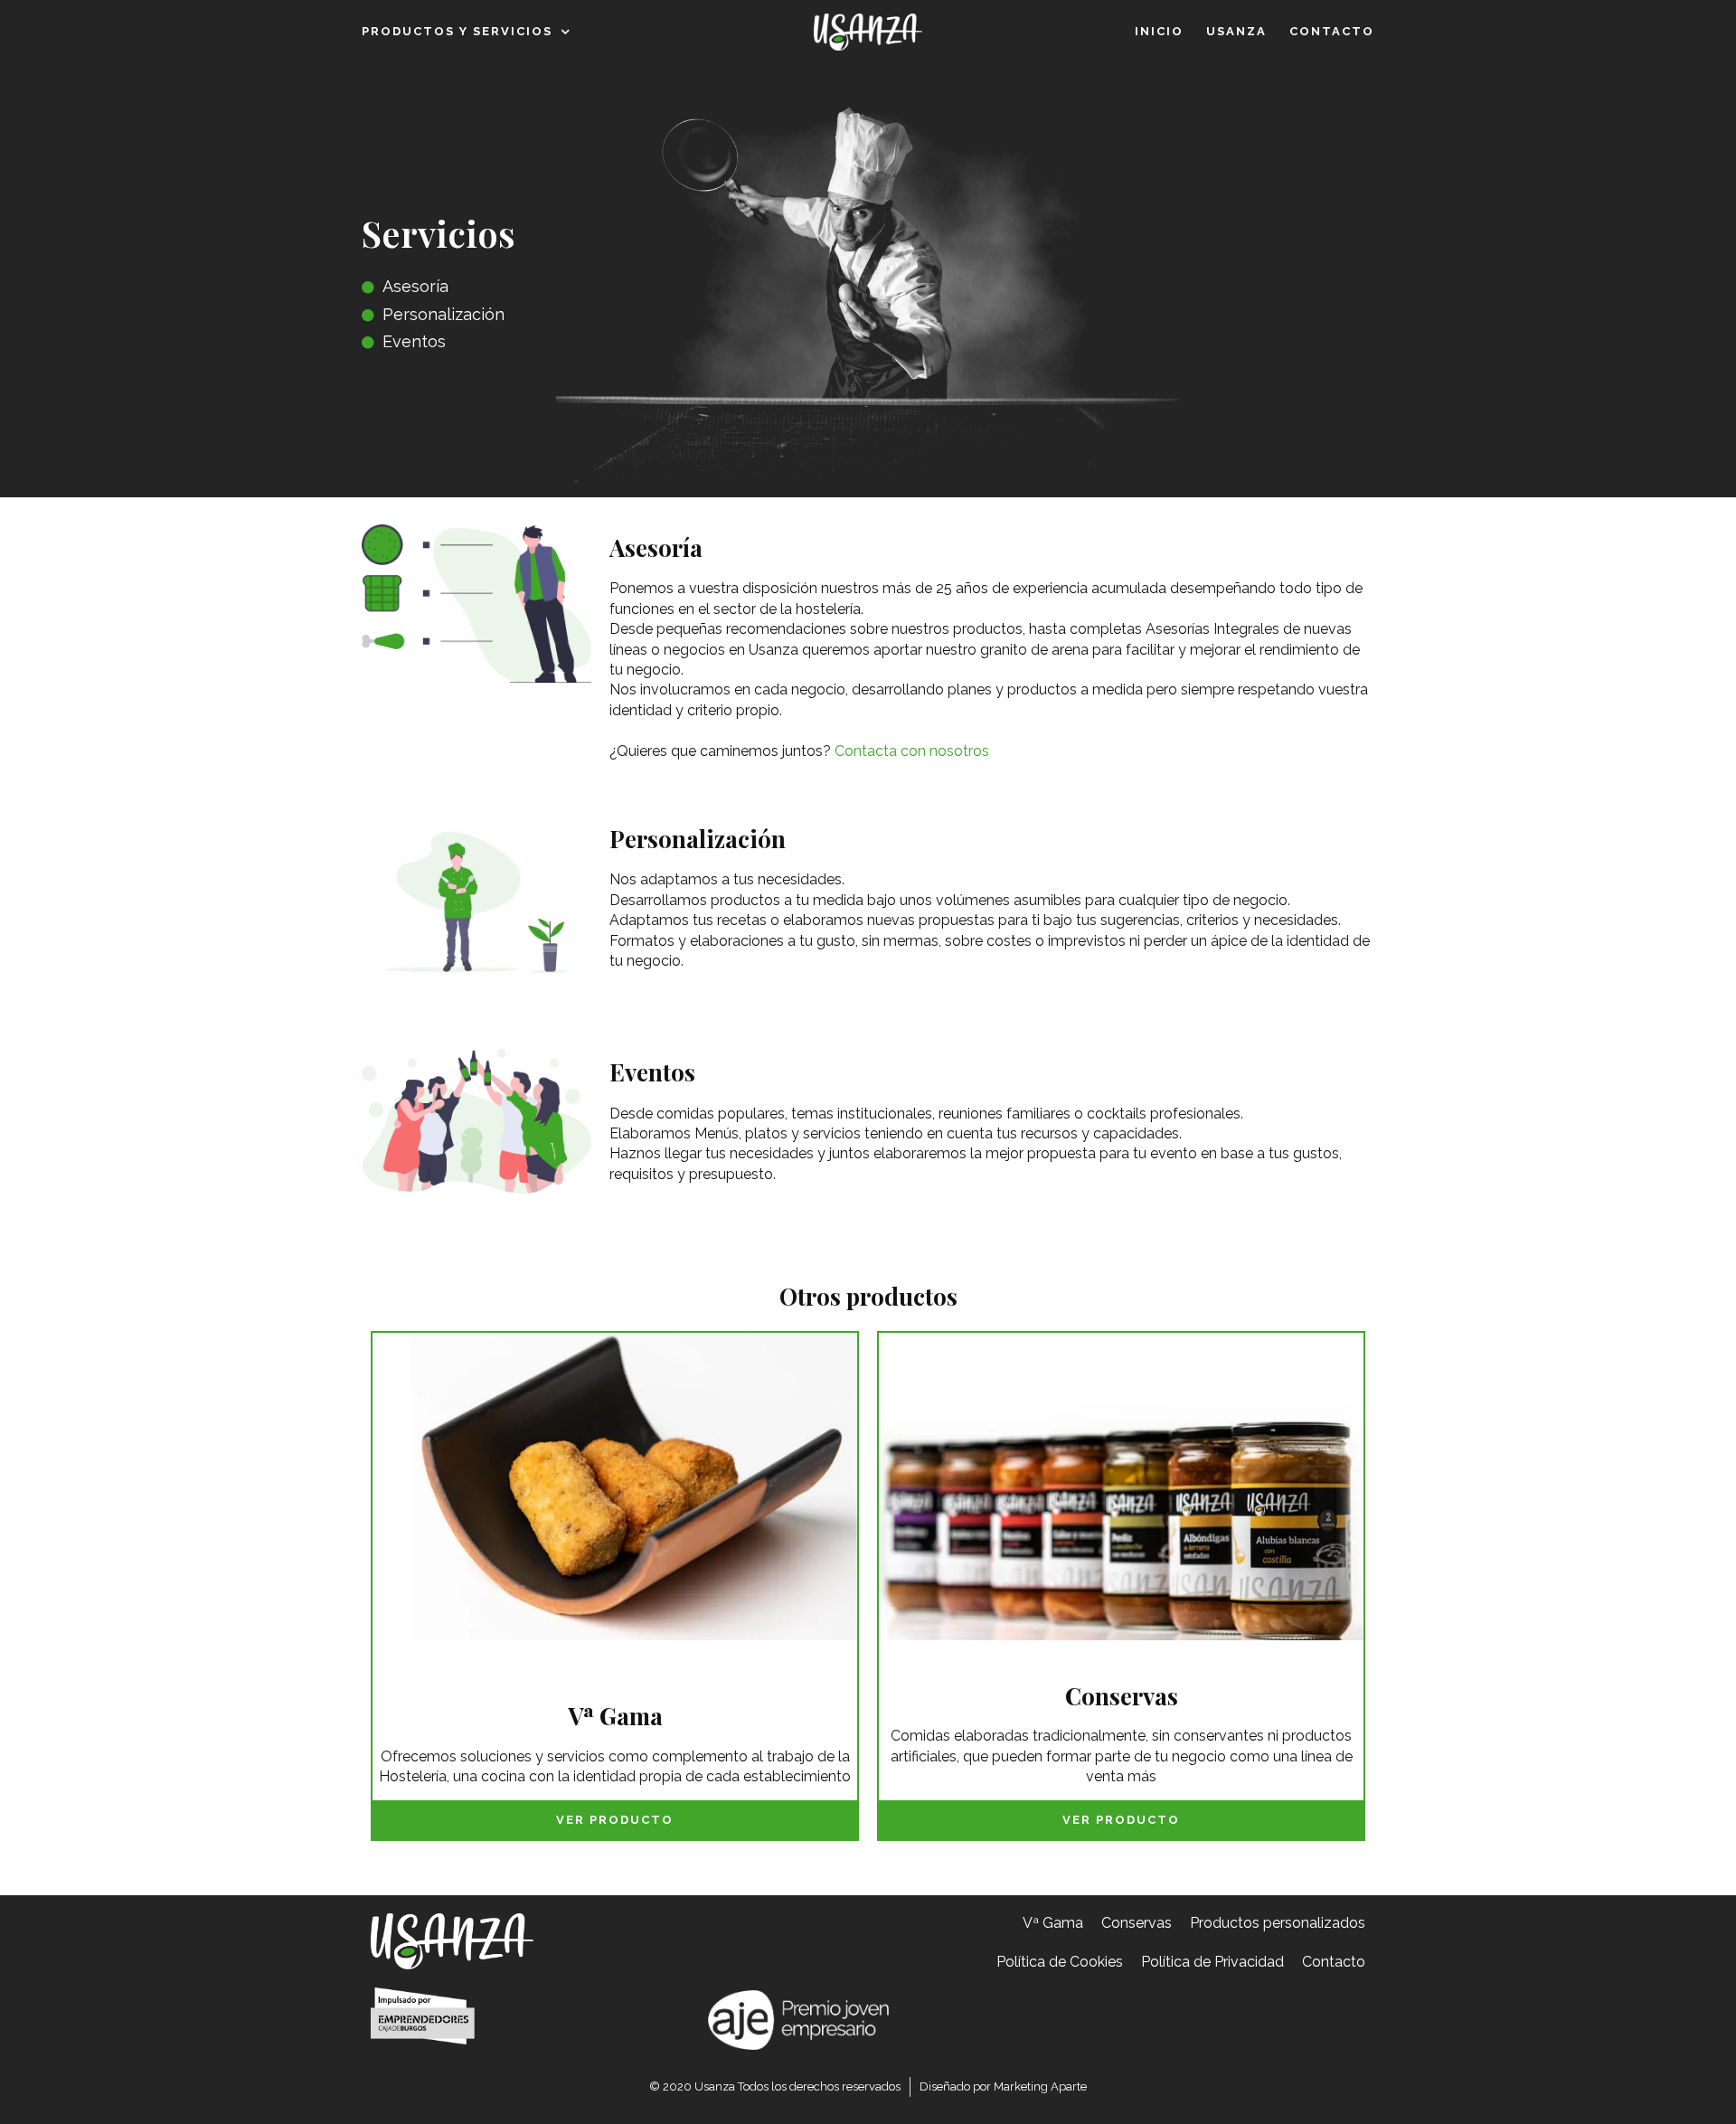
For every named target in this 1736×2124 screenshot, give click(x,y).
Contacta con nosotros (912, 751)
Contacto (1332, 31)
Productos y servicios (457, 31)
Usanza (1236, 31)
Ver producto (615, 1820)
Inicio (1159, 31)
